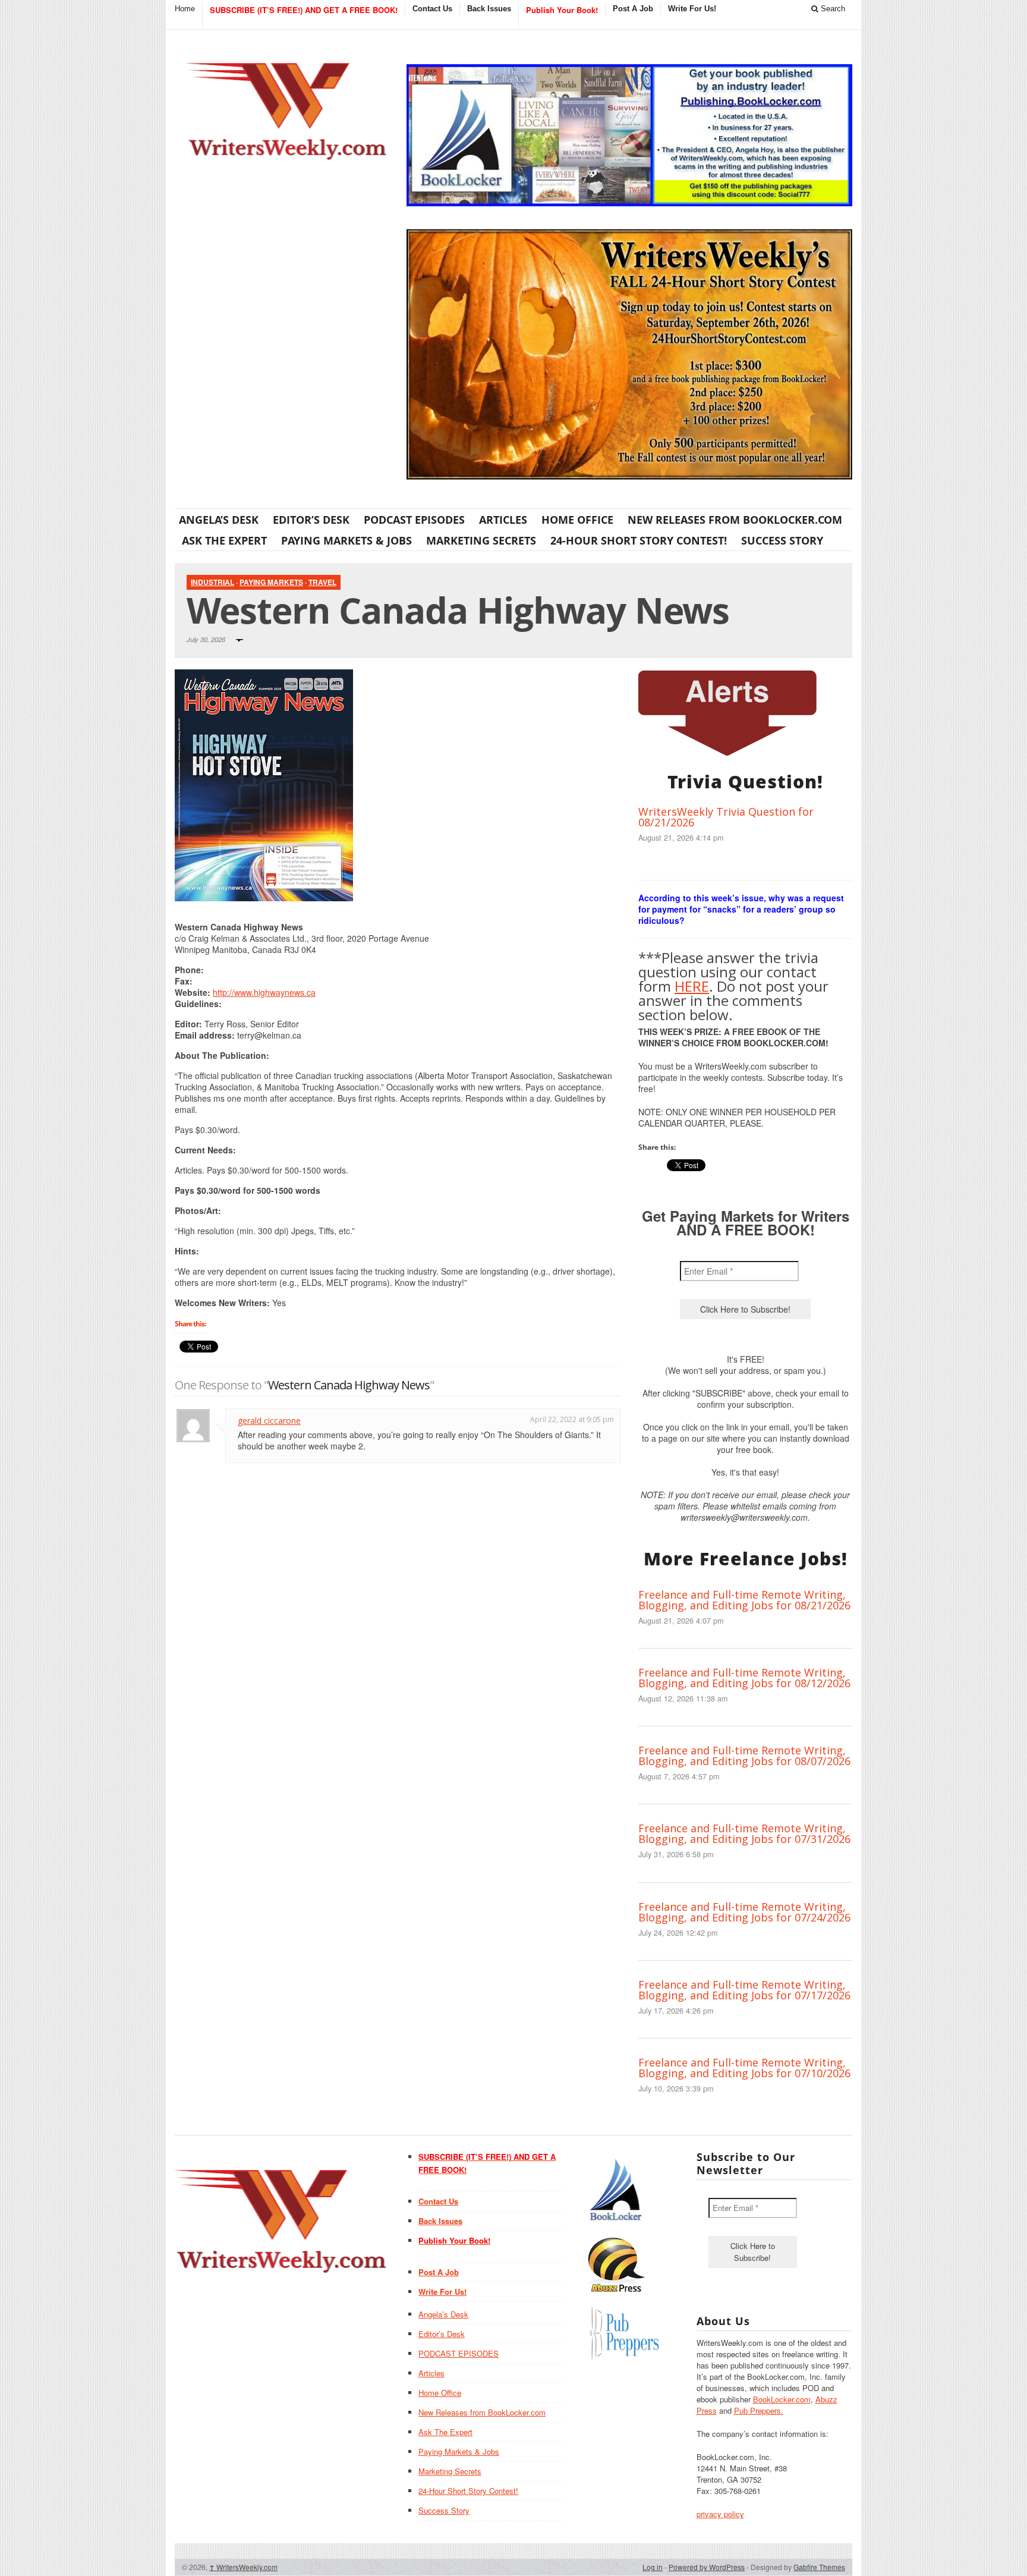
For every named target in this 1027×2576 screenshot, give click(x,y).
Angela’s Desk (219, 520)
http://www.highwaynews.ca (264, 992)
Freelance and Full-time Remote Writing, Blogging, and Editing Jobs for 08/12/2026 (744, 1678)
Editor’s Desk (311, 520)
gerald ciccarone (269, 1421)
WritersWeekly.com (243, 2567)
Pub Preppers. (759, 2410)
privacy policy (720, 2514)
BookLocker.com (782, 2399)
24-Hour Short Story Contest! (639, 540)
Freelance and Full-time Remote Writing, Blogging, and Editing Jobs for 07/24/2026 (744, 1912)
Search (832, 9)
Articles (503, 520)
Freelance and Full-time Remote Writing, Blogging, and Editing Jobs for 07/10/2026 (744, 2068)
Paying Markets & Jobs (346, 540)
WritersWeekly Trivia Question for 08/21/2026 (726, 817)
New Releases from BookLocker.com (735, 520)
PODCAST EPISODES (414, 520)
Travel (322, 582)
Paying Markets (271, 582)
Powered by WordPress (707, 2567)
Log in (653, 2567)
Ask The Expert (224, 540)
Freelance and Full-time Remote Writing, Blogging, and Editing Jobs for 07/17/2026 (744, 1990)
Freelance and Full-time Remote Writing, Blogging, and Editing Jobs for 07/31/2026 (744, 1833)
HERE (692, 986)
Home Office (577, 520)
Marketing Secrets (481, 540)
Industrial (212, 582)
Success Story (782, 540)
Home (185, 9)
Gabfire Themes (819, 2567)
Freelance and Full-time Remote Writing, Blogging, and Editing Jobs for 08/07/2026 (744, 1756)
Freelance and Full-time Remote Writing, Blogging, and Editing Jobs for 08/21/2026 (744, 1600)
